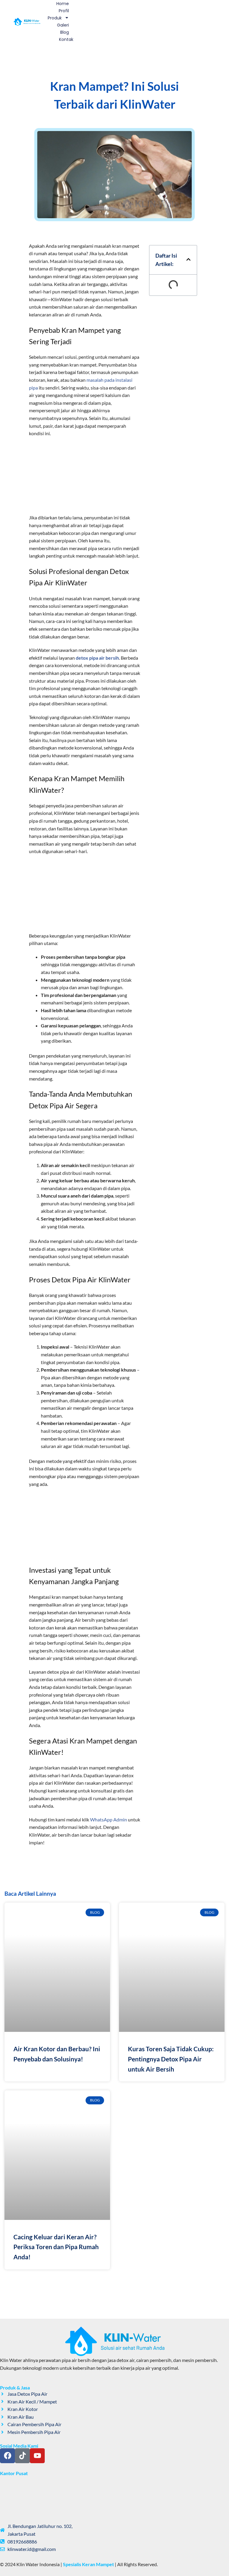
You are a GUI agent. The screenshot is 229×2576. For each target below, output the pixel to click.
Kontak (66, 39)
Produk (55, 18)
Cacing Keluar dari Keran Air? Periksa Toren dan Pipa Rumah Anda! (56, 2247)
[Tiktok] (22, 2456)
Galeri (63, 25)
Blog (65, 32)
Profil (64, 11)
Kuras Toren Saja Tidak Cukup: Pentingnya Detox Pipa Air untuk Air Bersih (171, 2059)
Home (63, 4)
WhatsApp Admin (109, 1819)
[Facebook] (7, 2456)
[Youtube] (37, 2456)
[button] (188, 260)
